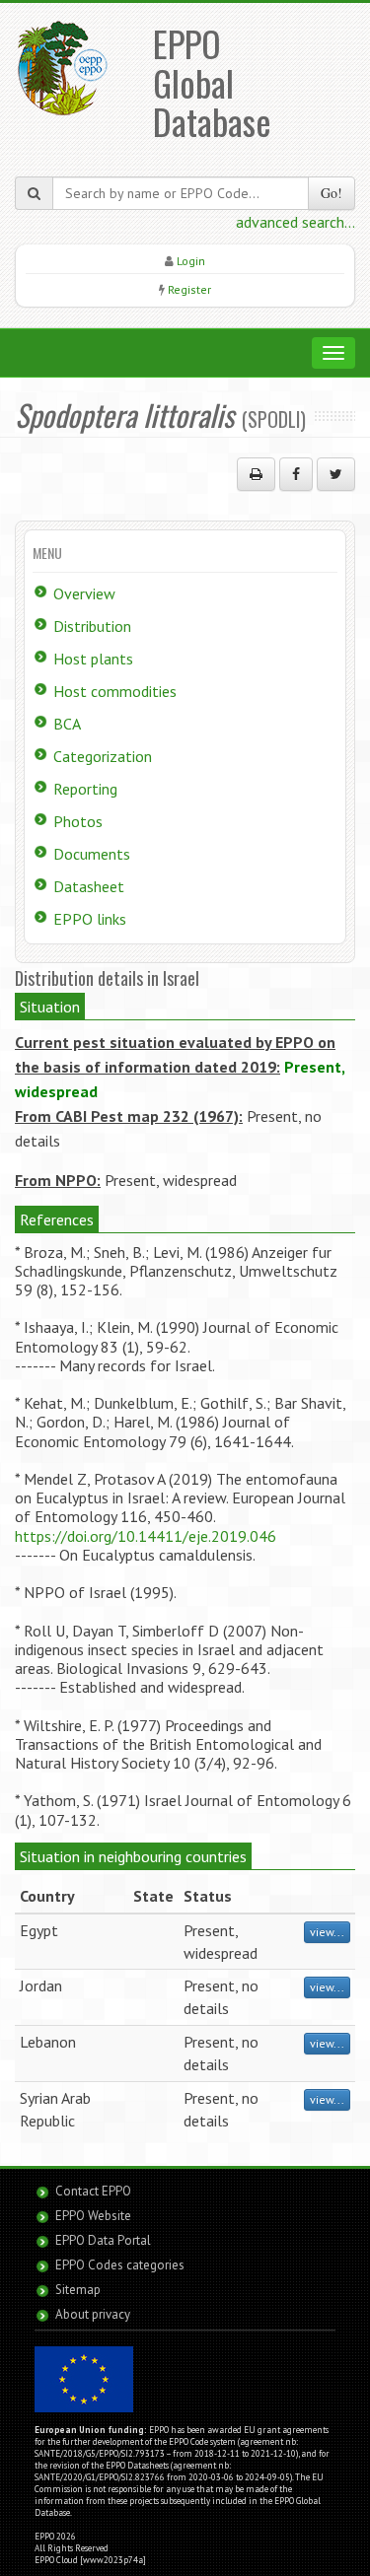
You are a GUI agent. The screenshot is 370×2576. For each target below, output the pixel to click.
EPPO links (90, 919)
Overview (84, 593)
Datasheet (89, 886)
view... (327, 1932)
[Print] (256, 474)
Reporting (85, 789)
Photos (78, 821)
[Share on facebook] (296, 474)
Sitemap (78, 2290)
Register (189, 289)
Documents (92, 854)
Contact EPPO (93, 2191)
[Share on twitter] (336, 474)
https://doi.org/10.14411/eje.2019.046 (146, 1536)
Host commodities (115, 691)
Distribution (92, 626)
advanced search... (296, 222)
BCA (67, 724)
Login (191, 261)
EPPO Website (93, 2216)
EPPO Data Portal (103, 2240)
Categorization (103, 756)
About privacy (93, 2314)
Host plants (93, 659)
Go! (332, 193)
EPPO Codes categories (120, 2265)
